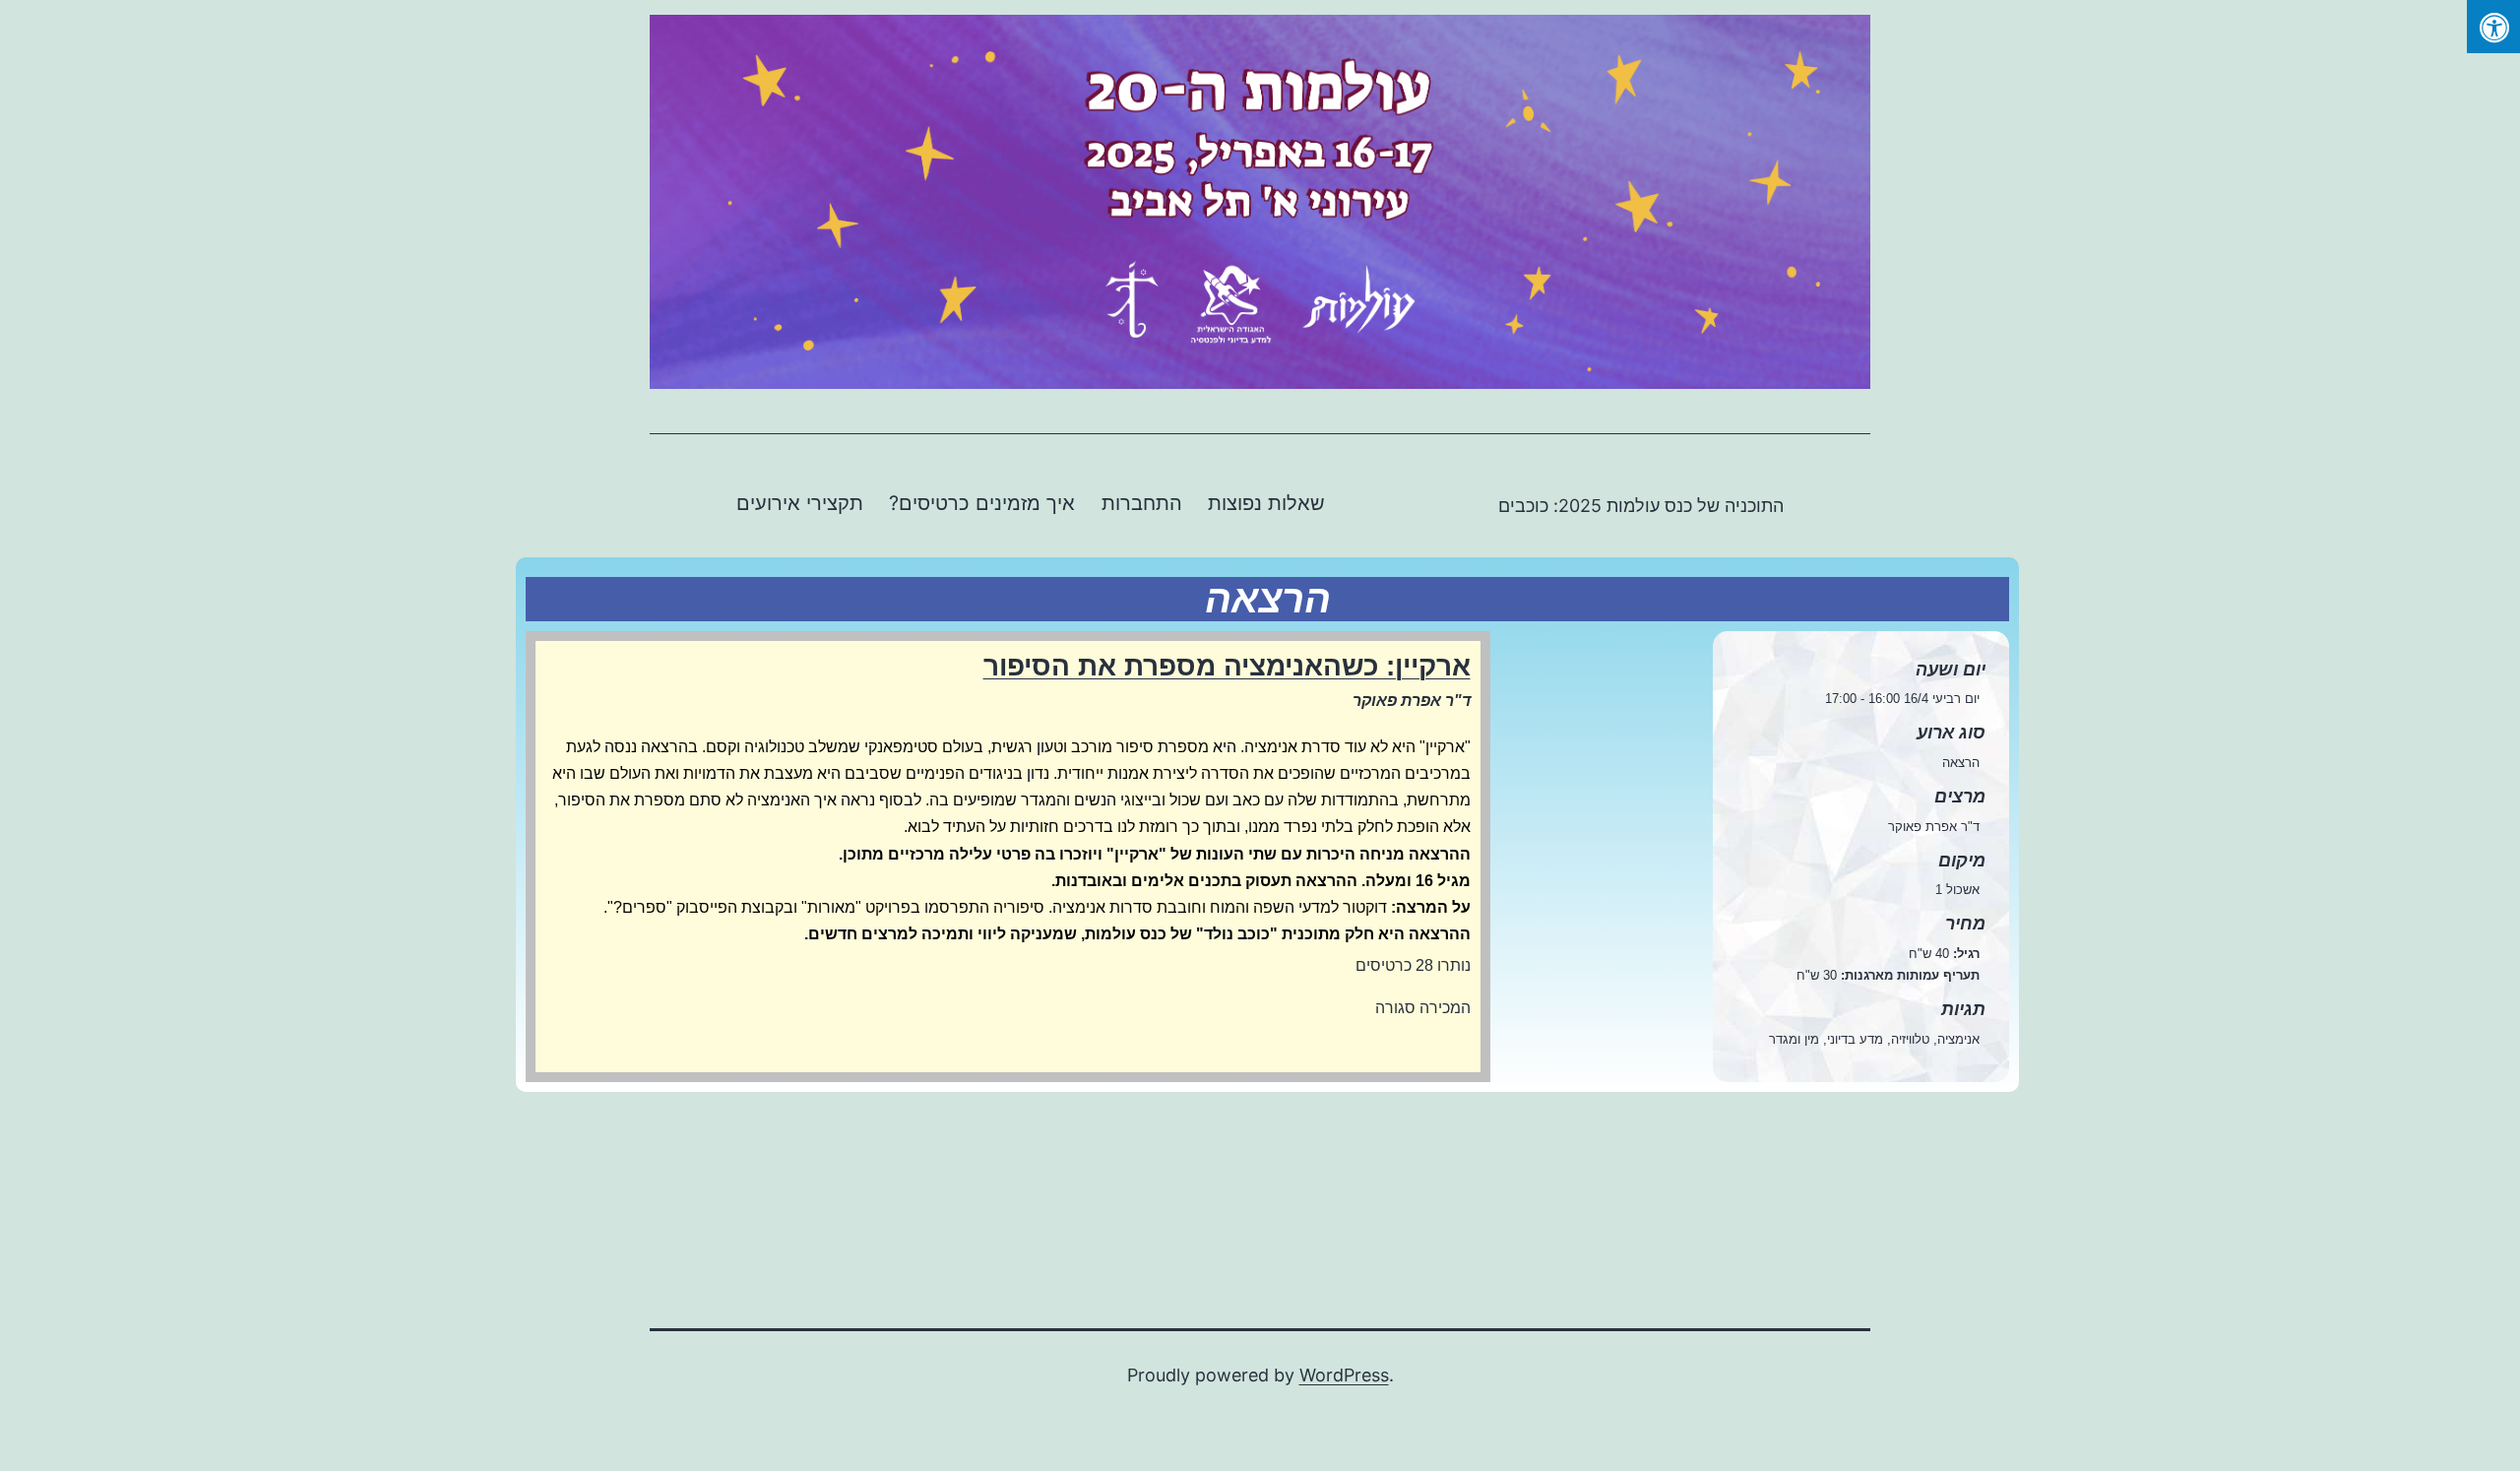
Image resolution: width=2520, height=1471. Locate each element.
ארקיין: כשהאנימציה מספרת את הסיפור (1227, 666)
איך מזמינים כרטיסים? (982, 503)
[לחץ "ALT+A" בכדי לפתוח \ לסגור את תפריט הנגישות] (2493, 27)
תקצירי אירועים (800, 503)
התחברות (1142, 503)
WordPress (1344, 1375)
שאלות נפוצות (1266, 503)
